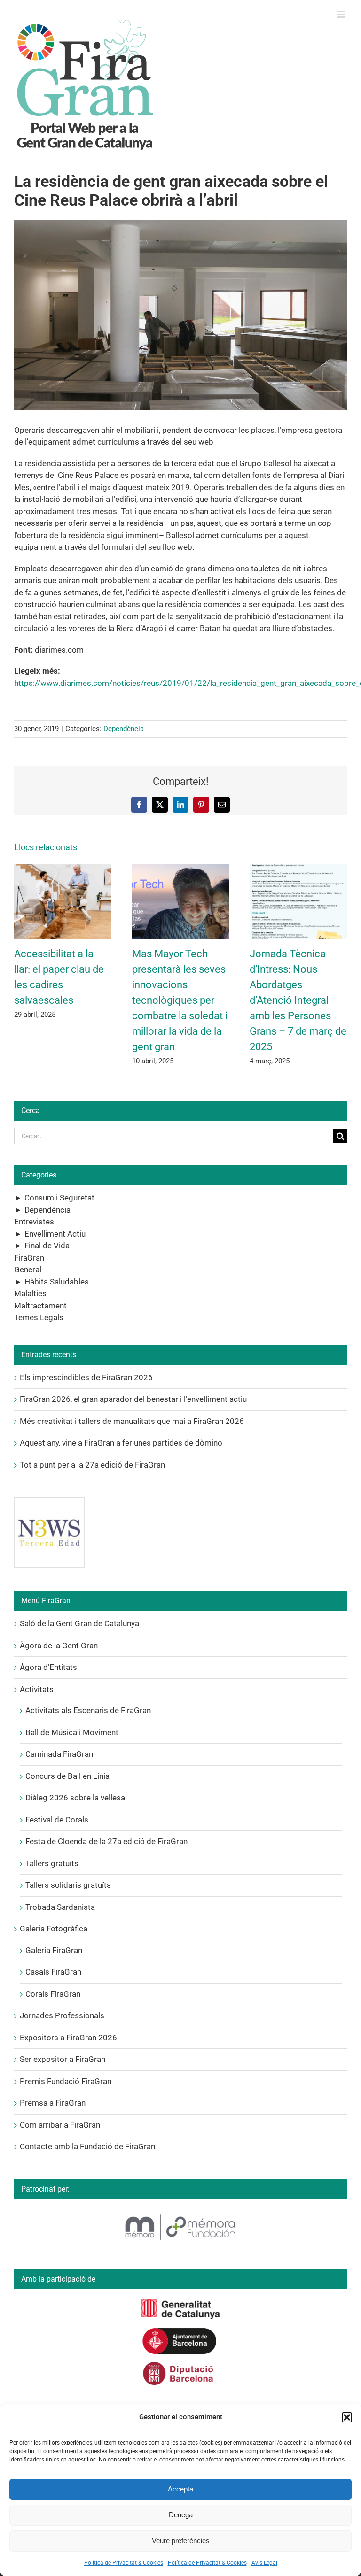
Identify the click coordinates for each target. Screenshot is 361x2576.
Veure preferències (181, 2541)
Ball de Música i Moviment (72, 1732)
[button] (347, 2417)
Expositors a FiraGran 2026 (68, 2038)
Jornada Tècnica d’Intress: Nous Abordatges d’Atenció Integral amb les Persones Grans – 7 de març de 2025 (298, 1000)
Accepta (180, 2489)
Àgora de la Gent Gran (59, 1646)
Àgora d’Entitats (48, 1667)
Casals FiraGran (53, 1972)
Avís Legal (264, 2563)
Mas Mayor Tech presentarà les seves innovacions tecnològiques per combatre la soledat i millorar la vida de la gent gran (180, 1000)
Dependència (124, 729)
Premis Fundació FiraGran (66, 2081)
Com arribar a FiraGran (60, 2125)
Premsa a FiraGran (53, 2103)
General (28, 1269)
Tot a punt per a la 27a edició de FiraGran (92, 1465)
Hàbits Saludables (57, 1282)
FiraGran (29, 1258)
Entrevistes (34, 1222)
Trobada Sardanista (60, 1907)
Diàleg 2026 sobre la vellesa (75, 1798)
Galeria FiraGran (54, 1950)
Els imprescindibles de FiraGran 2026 (86, 1377)
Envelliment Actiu (55, 1234)
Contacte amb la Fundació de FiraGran (87, 2146)
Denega (181, 2515)
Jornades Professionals (62, 2015)
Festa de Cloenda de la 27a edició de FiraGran (106, 1841)
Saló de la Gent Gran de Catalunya (79, 1623)
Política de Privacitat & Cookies (124, 2563)
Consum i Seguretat (59, 1198)
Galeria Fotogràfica (54, 1929)
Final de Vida (47, 1246)
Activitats (37, 1689)
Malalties (30, 1293)
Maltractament (40, 1306)
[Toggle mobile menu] (342, 14)
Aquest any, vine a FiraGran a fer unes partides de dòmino (121, 1443)
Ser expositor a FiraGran (63, 2059)
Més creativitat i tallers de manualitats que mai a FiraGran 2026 (132, 1421)
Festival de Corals (57, 1820)
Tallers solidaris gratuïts (68, 1885)
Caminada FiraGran (59, 1754)
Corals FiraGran (53, 1994)
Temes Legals (39, 1317)
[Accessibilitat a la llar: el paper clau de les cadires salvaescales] (63, 869)
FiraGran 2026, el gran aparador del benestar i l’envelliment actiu (133, 1399)
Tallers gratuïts (52, 1863)
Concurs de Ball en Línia (67, 1776)
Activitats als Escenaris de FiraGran (88, 1710)
